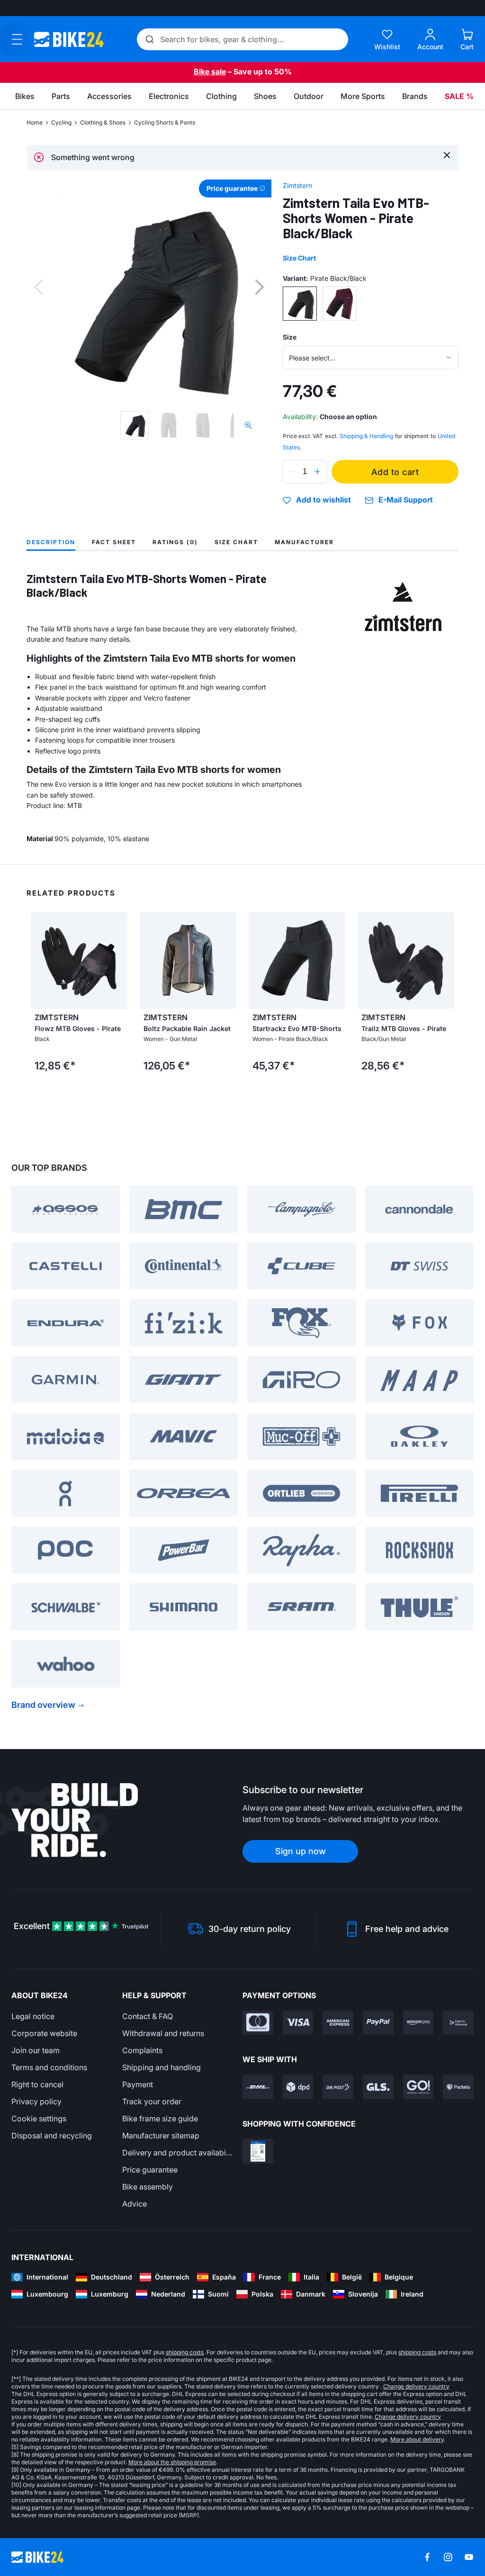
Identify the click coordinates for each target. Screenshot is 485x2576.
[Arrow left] (40, 960)
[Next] (260, 287)
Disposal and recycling (52, 2136)
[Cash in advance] (458, 2023)
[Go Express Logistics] (418, 2087)
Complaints (142, 2050)
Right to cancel (37, 2084)
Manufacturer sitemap (161, 2136)
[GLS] (378, 2087)
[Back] (38, 287)
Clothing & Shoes (103, 122)
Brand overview (43, 1705)
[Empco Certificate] (258, 2151)
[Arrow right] (118, 960)
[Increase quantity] (317, 472)
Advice (135, 2204)
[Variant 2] (340, 304)
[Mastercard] (258, 2023)
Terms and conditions (49, 2067)
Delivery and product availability (178, 2153)
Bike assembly (148, 2187)
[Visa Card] (298, 2023)
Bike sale (210, 72)
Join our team (36, 2050)
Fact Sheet (114, 542)
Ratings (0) (175, 542)
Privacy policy (36, 2101)
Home (35, 122)
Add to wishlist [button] (323, 500)
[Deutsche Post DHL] (258, 2087)
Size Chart (299, 258)
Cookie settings (39, 2118)
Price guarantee (150, 2170)
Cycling (61, 122)
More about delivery (417, 2439)
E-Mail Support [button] (406, 500)
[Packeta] (458, 2087)
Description (51, 542)
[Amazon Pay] (418, 2023)
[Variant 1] (300, 304)
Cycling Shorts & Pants (165, 122)
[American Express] (338, 2023)
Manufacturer (304, 542)
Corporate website (44, 2033)
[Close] (447, 155)
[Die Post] (338, 2087)
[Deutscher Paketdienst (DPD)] (298, 2087)
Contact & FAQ (148, 2016)
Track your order (152, 2101)
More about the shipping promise (172, 2462)
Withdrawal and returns (163, 2033)
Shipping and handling (162, 2067)
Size (290, 337)
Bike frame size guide (160, 2118)
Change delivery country (416, 2386)
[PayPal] (378, 2023)
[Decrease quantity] (292, 472)
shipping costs (185, 2352)
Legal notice (33, 2016)
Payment (138, 2084)
